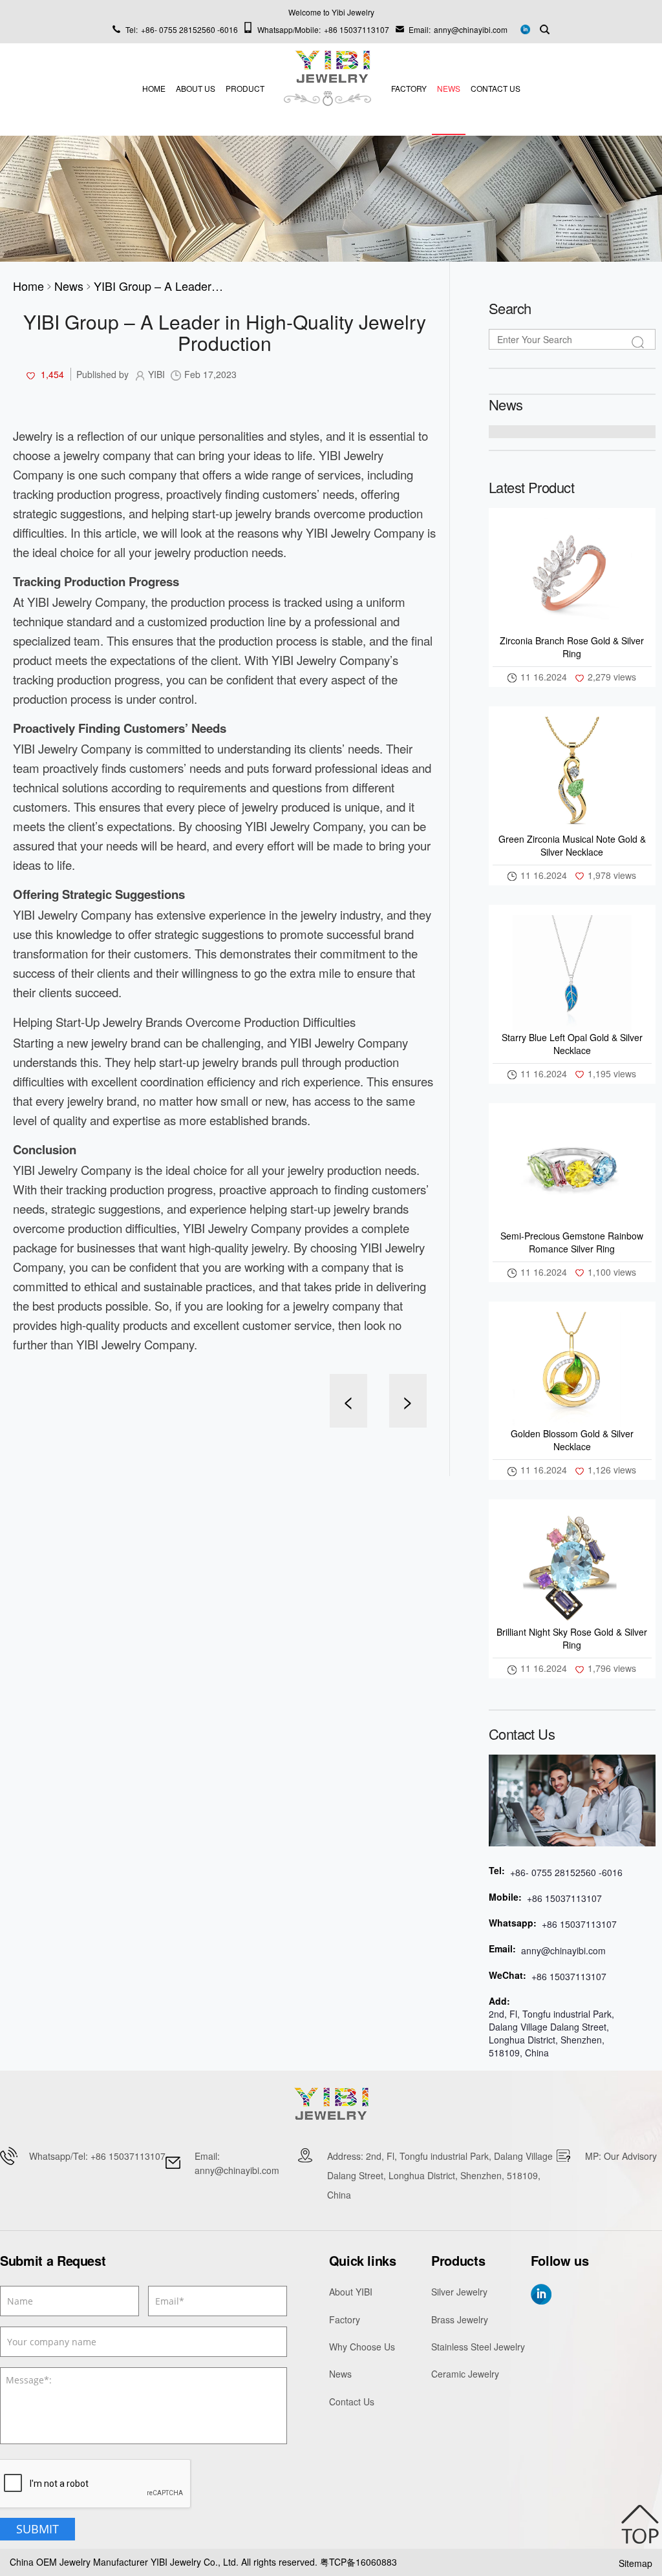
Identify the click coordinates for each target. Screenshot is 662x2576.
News (449, 88)
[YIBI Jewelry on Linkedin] (525, 28)
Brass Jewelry (460, 2319)
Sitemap (635, 2563)
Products (458, 2261)
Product (245, 88)
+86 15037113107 (357, 29)
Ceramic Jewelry (465, 2374)
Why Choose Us (362, 2347)
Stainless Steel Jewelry (478, 2347)
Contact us (522, 1734)
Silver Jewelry (459, 2292)
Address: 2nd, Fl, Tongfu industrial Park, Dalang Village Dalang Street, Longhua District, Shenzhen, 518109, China (440, 2175)
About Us (196, 88)
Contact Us (496, 88)
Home (154, 88)
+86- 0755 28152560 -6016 (189, 29)
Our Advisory (630, 2156)
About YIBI (351, 2292)
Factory (409, 88)
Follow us (560, 2261)
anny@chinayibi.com (471, 29)
